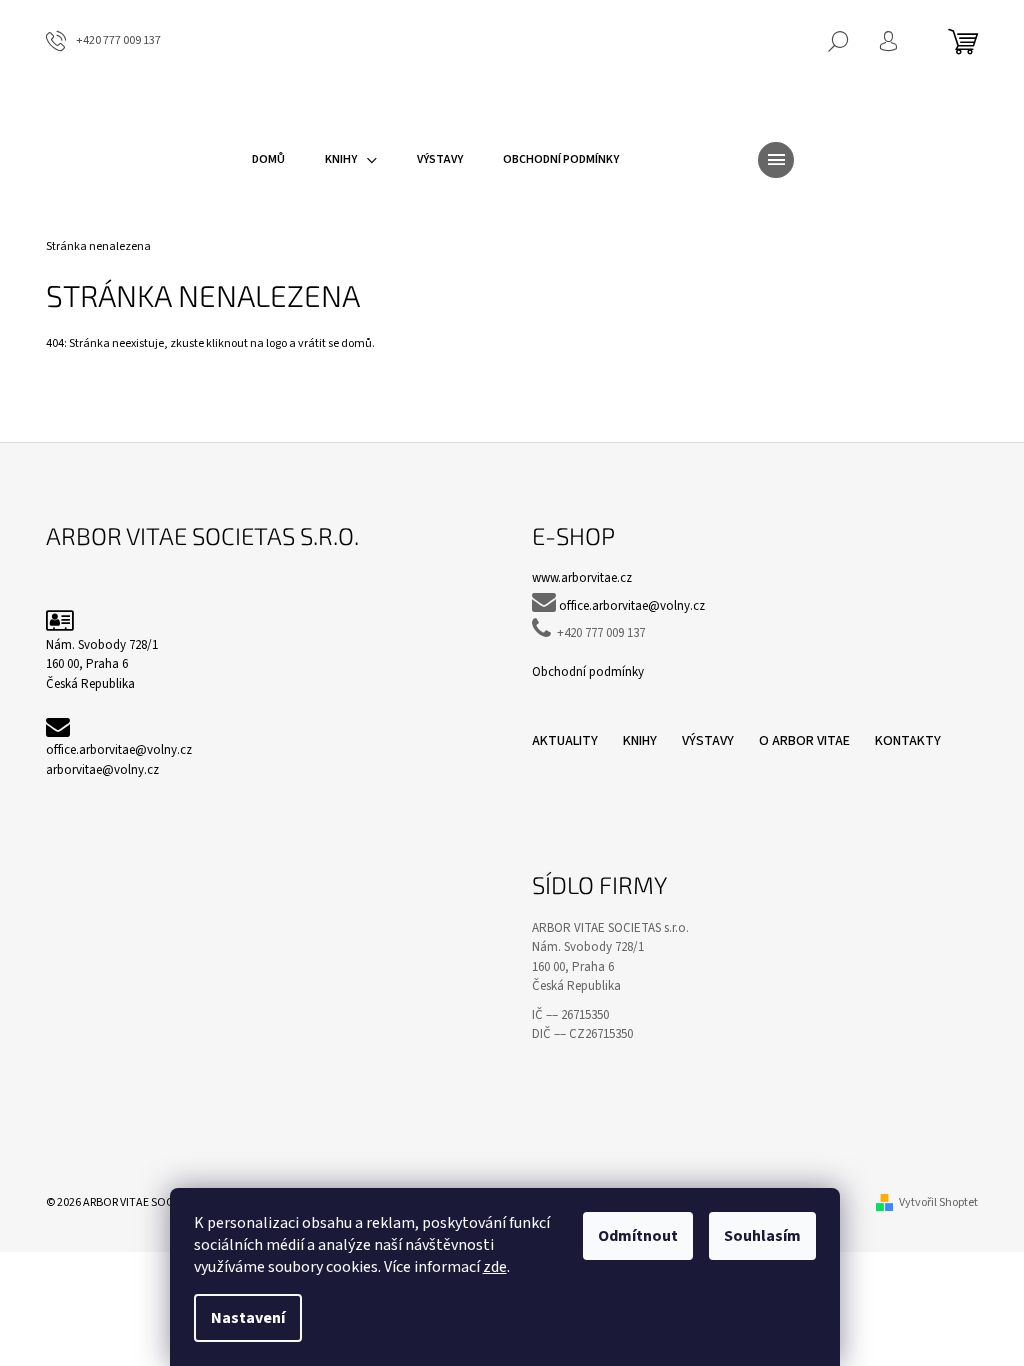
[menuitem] (268, 160)
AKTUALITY (565, 741)
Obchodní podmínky (588, 672)
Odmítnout (638, 1236)
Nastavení (248, 1318)
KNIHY (640, 741)
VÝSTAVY (708, 741)
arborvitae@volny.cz (102, 770)
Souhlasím (762, 1236)
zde (495, 1267)
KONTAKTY (908, 741)
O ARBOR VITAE (804, 741)
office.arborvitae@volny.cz (119, 750)
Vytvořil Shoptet (938, 1202)
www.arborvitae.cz (582, 578)
